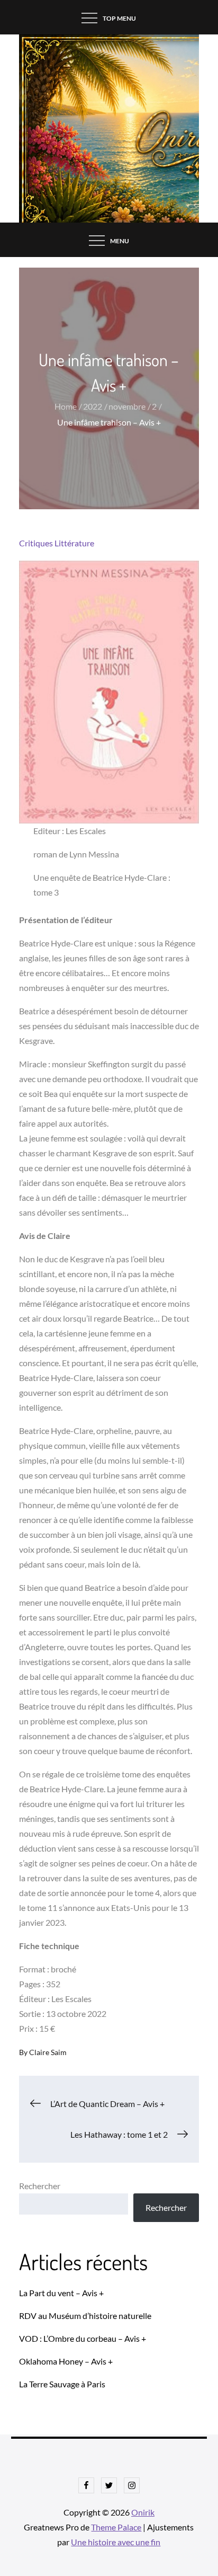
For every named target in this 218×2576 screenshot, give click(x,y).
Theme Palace (116, 2527)
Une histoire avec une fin (116, 2542)
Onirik (143, 2512)
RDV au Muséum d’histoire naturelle (85, 2316)
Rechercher (40, 2186)
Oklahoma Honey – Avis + (66, 2361)
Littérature (74, 543)
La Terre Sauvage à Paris (62, 2384)
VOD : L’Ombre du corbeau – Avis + (83, 2338)
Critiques (36, 543)
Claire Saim (48, 2052)
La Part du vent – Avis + (61, 2293)
